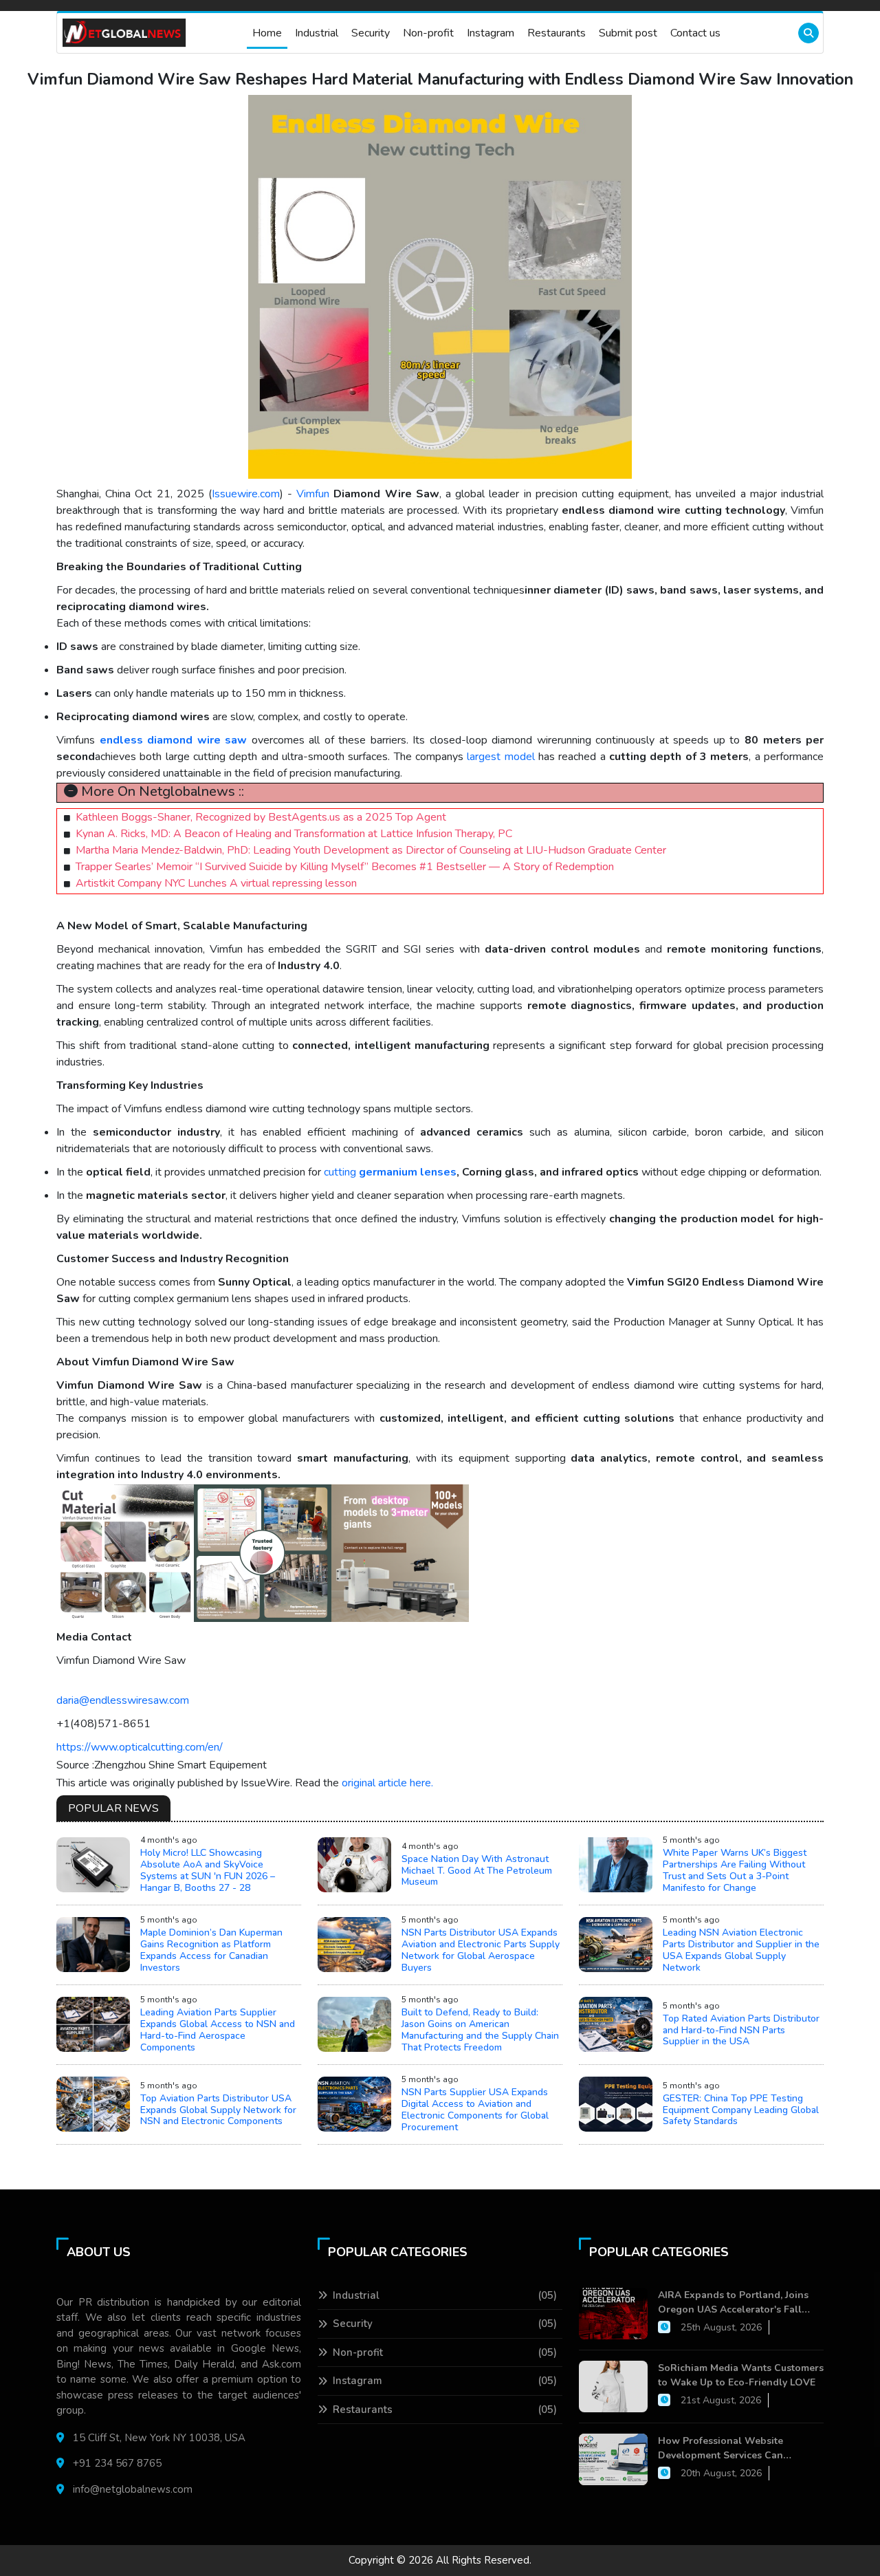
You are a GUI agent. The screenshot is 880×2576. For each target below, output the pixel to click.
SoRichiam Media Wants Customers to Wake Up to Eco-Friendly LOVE (741, 2375)
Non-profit (428, 33)
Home (267, 33)
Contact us (695, 33)
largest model (503, 757)
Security (371, 33)
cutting (340, 1172)
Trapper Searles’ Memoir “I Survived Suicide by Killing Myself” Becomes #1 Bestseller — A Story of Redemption (345, 867)
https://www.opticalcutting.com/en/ (140, 1747)
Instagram (491, 33)
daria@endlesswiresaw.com (123, 1700)
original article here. (387, 1783)
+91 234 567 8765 (117, 2463)
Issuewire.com (246, 494)
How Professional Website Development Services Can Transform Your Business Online (733, 2448)
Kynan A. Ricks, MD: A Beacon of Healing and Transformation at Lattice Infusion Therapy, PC (294, 834)
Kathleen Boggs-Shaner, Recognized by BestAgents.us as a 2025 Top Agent (261, 817)
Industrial (317, 33)
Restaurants (557, 33)
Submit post (628, 33)
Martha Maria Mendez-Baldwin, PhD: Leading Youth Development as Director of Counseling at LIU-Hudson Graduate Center (371, 850)
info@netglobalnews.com (133, 2489)
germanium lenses (408, 1172)
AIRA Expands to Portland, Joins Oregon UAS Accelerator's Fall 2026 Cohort (733, 2303)
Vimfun (313, 494)
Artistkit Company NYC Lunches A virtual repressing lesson (216, 883)
